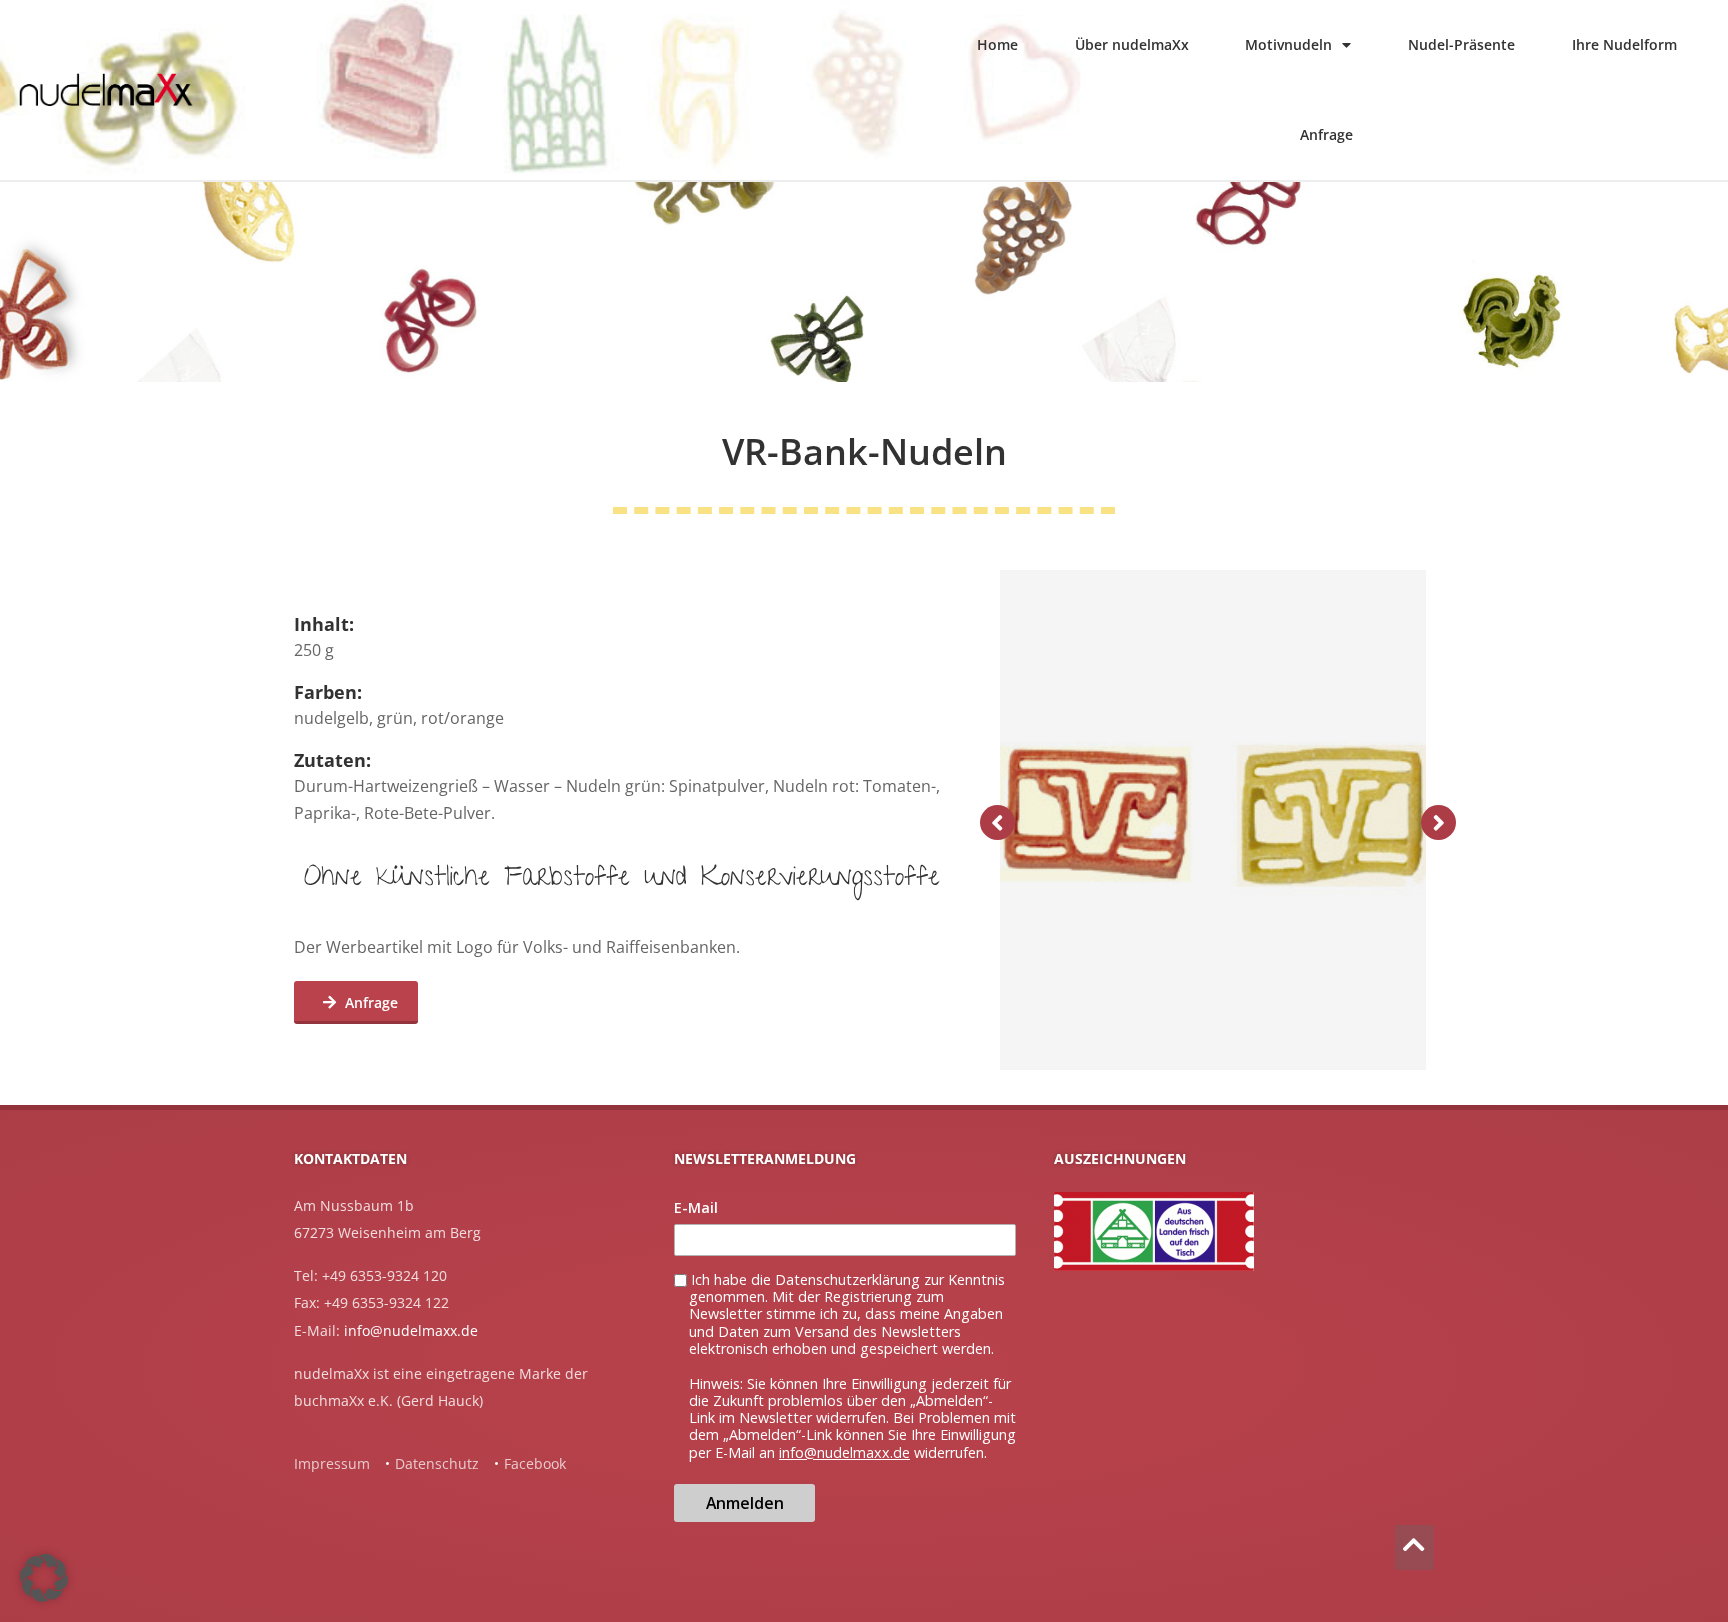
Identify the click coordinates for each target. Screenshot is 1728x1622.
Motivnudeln (1288, 44)
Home (997, 44)
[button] (44, 1578)
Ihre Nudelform (1624, 44)
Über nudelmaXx (1132, 44)
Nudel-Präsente (1461, 44)
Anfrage (1326, 134)
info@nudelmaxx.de (411, 1330)
